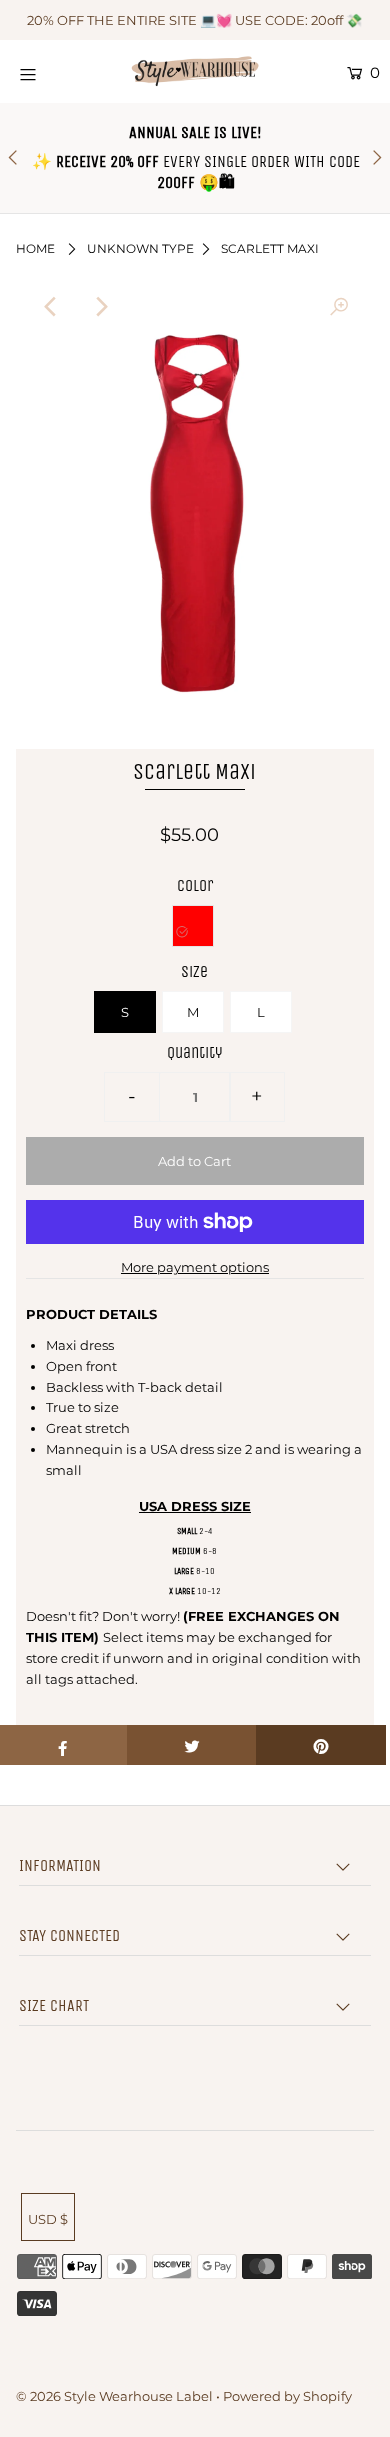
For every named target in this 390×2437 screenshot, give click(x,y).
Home (35, 248)
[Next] (100, 307)
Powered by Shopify (287, 2396)
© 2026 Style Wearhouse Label (114, 2396)
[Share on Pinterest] (321, 1745)
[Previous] (51, 307)
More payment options (195, 1267)
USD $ (48, 2219)
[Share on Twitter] (192, 1745)
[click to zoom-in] (339, 307)
